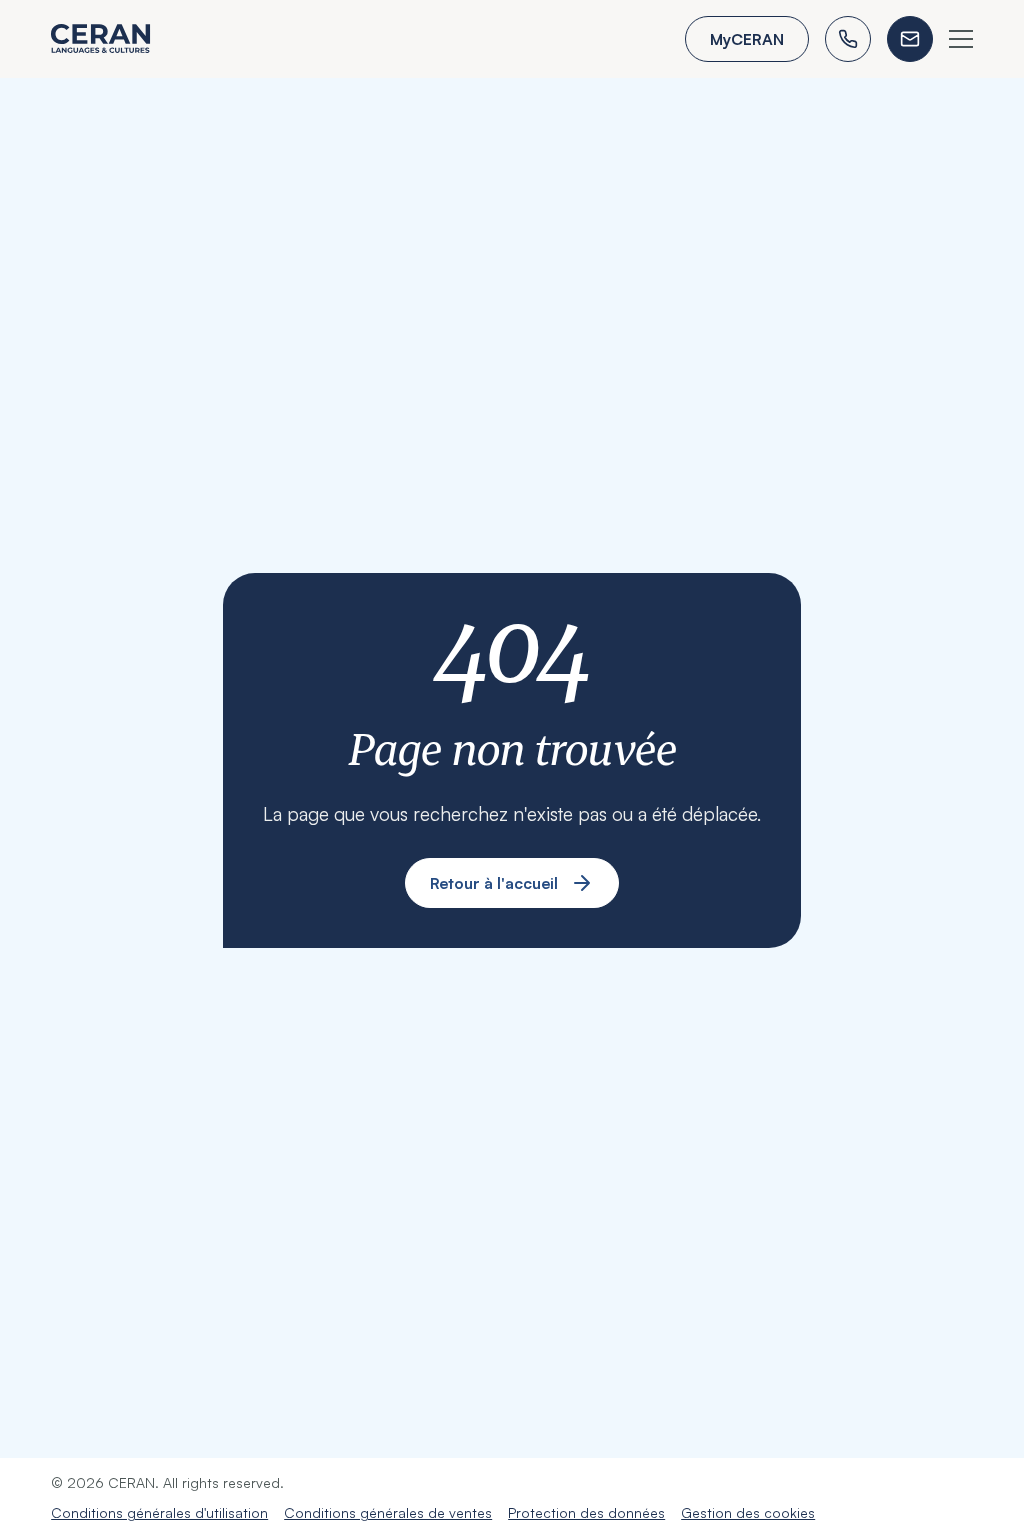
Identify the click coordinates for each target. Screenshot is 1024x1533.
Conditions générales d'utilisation (159, 1512)
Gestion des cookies (748, 1512)
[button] (961, 39)
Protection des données (586, 1512)
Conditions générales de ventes (388, 1512)
